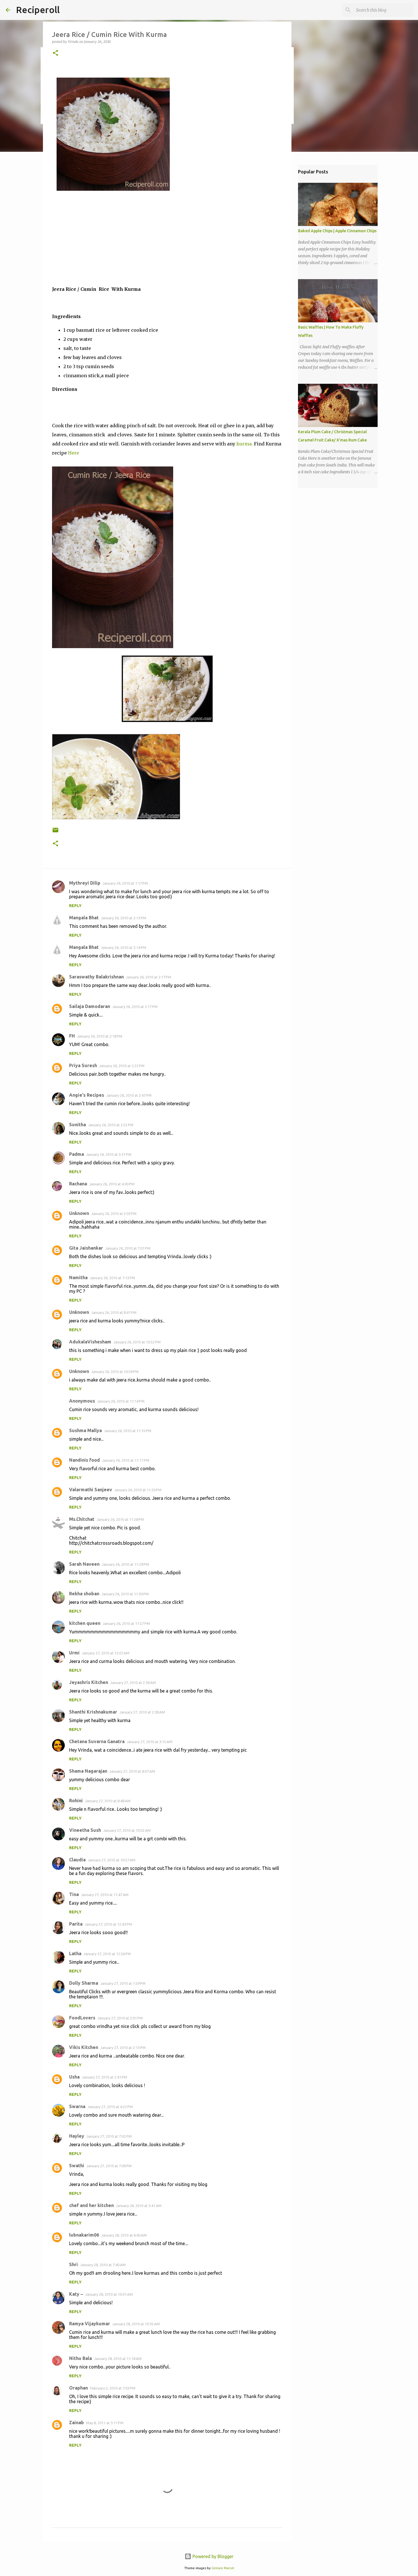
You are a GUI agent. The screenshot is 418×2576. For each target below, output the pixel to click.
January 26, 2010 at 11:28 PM (120, 1519)
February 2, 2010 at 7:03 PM (113, 2388)
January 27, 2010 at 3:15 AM (150, 1742)
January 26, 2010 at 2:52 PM (111, 1125)
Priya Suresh (83, 1065)
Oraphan (78, 2388)
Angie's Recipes (87, 1095)
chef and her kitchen (91, 2205)
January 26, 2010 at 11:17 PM (126, 1460)
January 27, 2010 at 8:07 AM (132, 1771)
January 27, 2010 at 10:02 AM (127, 1830)
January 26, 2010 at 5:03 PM (114, 1214)
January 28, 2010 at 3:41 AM (139, 2206)
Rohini (76, 1801)
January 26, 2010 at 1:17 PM (125, 883)
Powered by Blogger (212, 2556)
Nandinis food (84, 1460)
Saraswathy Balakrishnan (96, 977)
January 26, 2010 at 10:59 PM (115, 1372)
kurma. (245, 444)
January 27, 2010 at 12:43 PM (108, 1924)
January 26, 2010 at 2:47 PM (129, 1095)
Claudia (77, 1860)
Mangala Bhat (84, 918)
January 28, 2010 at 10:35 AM (136, 2324)
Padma (76, 1154)
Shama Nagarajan (88, 1771)
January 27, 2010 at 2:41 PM (104, 2077)
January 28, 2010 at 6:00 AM (124, 2235)
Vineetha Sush (85, 1830)
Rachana (78, 1184)
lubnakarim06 (84, 2235)
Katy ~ (76, 2294)
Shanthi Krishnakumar (93, 1712)
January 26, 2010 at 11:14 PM (121, 1401)
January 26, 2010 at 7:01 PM (128, 1248)
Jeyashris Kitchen (89, 1682)
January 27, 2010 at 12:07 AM (106, 1653)
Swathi (77, 2166)
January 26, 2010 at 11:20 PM (138, 1490)
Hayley (77, 2136)
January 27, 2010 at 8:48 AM (108, 1801)
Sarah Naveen (84, 1564)
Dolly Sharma (84, 1983)
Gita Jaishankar (86, 1248)
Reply (75, 906)
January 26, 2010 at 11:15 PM (128, 1431)
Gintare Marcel (223, 2568)
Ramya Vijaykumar (90, 2324)
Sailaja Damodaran (90, 1006)
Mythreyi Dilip (85, 883)
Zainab (76, 2422)
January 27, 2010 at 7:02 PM (109, 2136)
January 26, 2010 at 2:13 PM (124, 918)
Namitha (78, 1277)
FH (72, 1036)
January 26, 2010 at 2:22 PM (122, 1066)
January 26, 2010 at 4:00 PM (112, 1184)
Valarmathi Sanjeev (91, 1490)
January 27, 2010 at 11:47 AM (105, 1895)
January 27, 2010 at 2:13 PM (123, 2048)
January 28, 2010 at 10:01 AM (109, 2294)
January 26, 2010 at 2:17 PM (149, 977)
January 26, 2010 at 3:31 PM (109, 1154)
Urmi (74, 1653)
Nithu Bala (80, 2358)
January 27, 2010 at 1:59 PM (123, 1983)
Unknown (79, 1213)
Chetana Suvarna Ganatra (97, 1741)
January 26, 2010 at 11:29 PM (125, 1564)
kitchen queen (85, 1623)
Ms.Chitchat (82, 1519)
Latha (75, 1953)
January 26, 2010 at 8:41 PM (114, 1312)
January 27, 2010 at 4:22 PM (110, 2107)
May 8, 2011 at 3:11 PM (105, 2423)
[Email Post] (55, 832)
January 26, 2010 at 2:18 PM (100, 1036)
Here (74, 453)
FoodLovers (82, 2018)
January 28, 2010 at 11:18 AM (118, 2359)
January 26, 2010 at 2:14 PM (124, 947)
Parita (76, 1924)
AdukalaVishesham (90, 1342)
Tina (74, 1894)
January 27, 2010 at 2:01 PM (120, 2018)
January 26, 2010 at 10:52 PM (137, 1342)
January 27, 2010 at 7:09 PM (109, 2166)
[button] (55, 53)
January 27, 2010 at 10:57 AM (112, 1860)
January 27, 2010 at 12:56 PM (107, 1954)
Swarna (77, 2106)
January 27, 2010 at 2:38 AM (133, 1683)
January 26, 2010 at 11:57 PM (126, 1623)
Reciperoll (38, 10)
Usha (74, 2077)
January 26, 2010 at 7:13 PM (112, 1278)
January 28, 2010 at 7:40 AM (103, 2265)
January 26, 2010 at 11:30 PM (125, 1594)
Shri (74, 2264)
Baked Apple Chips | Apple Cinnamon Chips (337, 231)
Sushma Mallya (85, 1430)
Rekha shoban (84, 1594)
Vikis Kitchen (84, 2047)
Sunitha (77, 1125)
